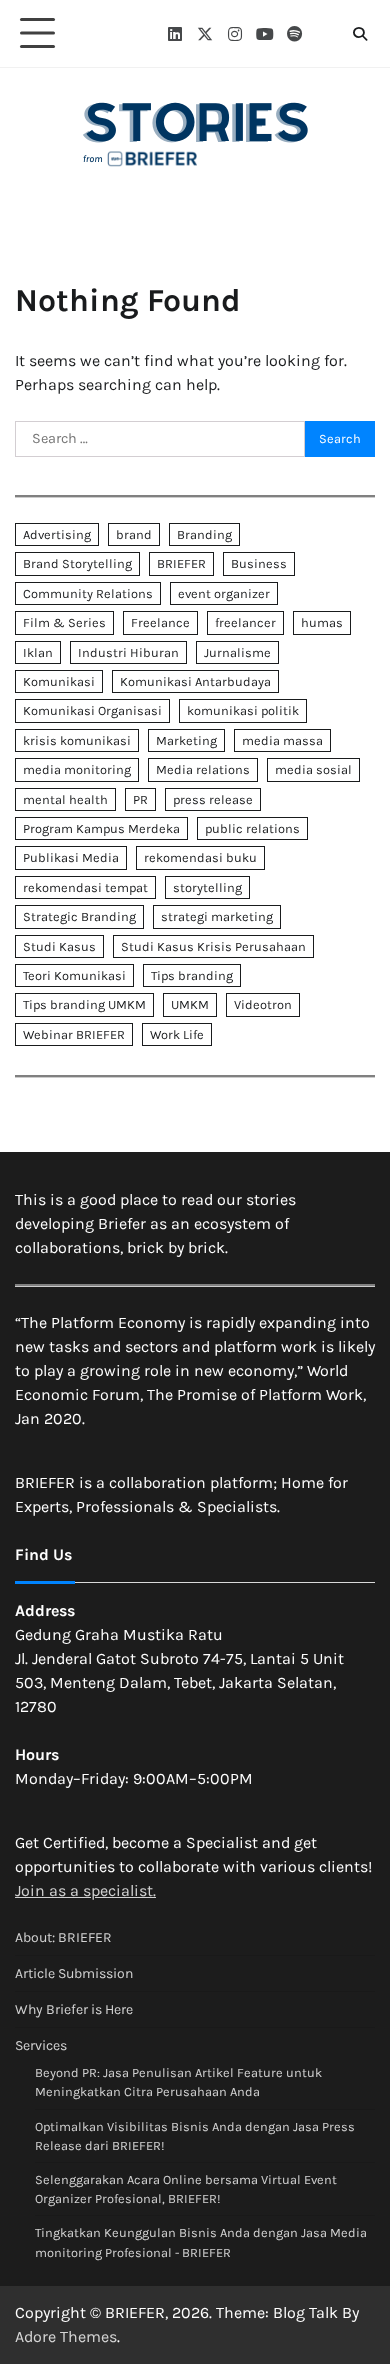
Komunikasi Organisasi (92, 710)
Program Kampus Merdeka (101, 828)
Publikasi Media (71, 857)
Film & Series (64, 622)
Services (41, 2045)
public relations (252, 828)
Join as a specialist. (85, 1890)
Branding (204, 534)
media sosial (313, 769)
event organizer (224, 593)
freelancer (245, 622)
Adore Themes (66, 2336)
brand (134, 534)
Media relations (203, 769)
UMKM (190, 1004)
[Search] (360, 34)
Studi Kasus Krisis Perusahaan (213, 946)
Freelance (160, 622)
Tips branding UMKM (84, 1004)
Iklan (38, 652)
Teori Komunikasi (74, 975)
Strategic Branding (79, 916)
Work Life (177, 1034)
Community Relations (88, 593)
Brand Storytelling (77, 563)
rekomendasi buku (200, 857)
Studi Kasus (59, 946)
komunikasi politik (243, 710)
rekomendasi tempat (85, 887)
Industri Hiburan (128, 652)
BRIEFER (181, 563)
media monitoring (77, 769)
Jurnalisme (237, 652)
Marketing (186, 740)
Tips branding (192, 975)
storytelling (207, 887)
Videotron (263, 1004)
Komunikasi (59, 681)
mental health (65, 799)
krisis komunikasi (77, 740)
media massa (282, 740)
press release (213, 799)
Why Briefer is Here (74, 2009)
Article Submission (74, 1973)
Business (259, 563)
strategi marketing (217, 916)
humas (322, 622)
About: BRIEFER (63, 1937)
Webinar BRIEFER (74, 1034)
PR (140, 799)
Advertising (57, 534)
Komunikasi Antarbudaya (195, 681)
